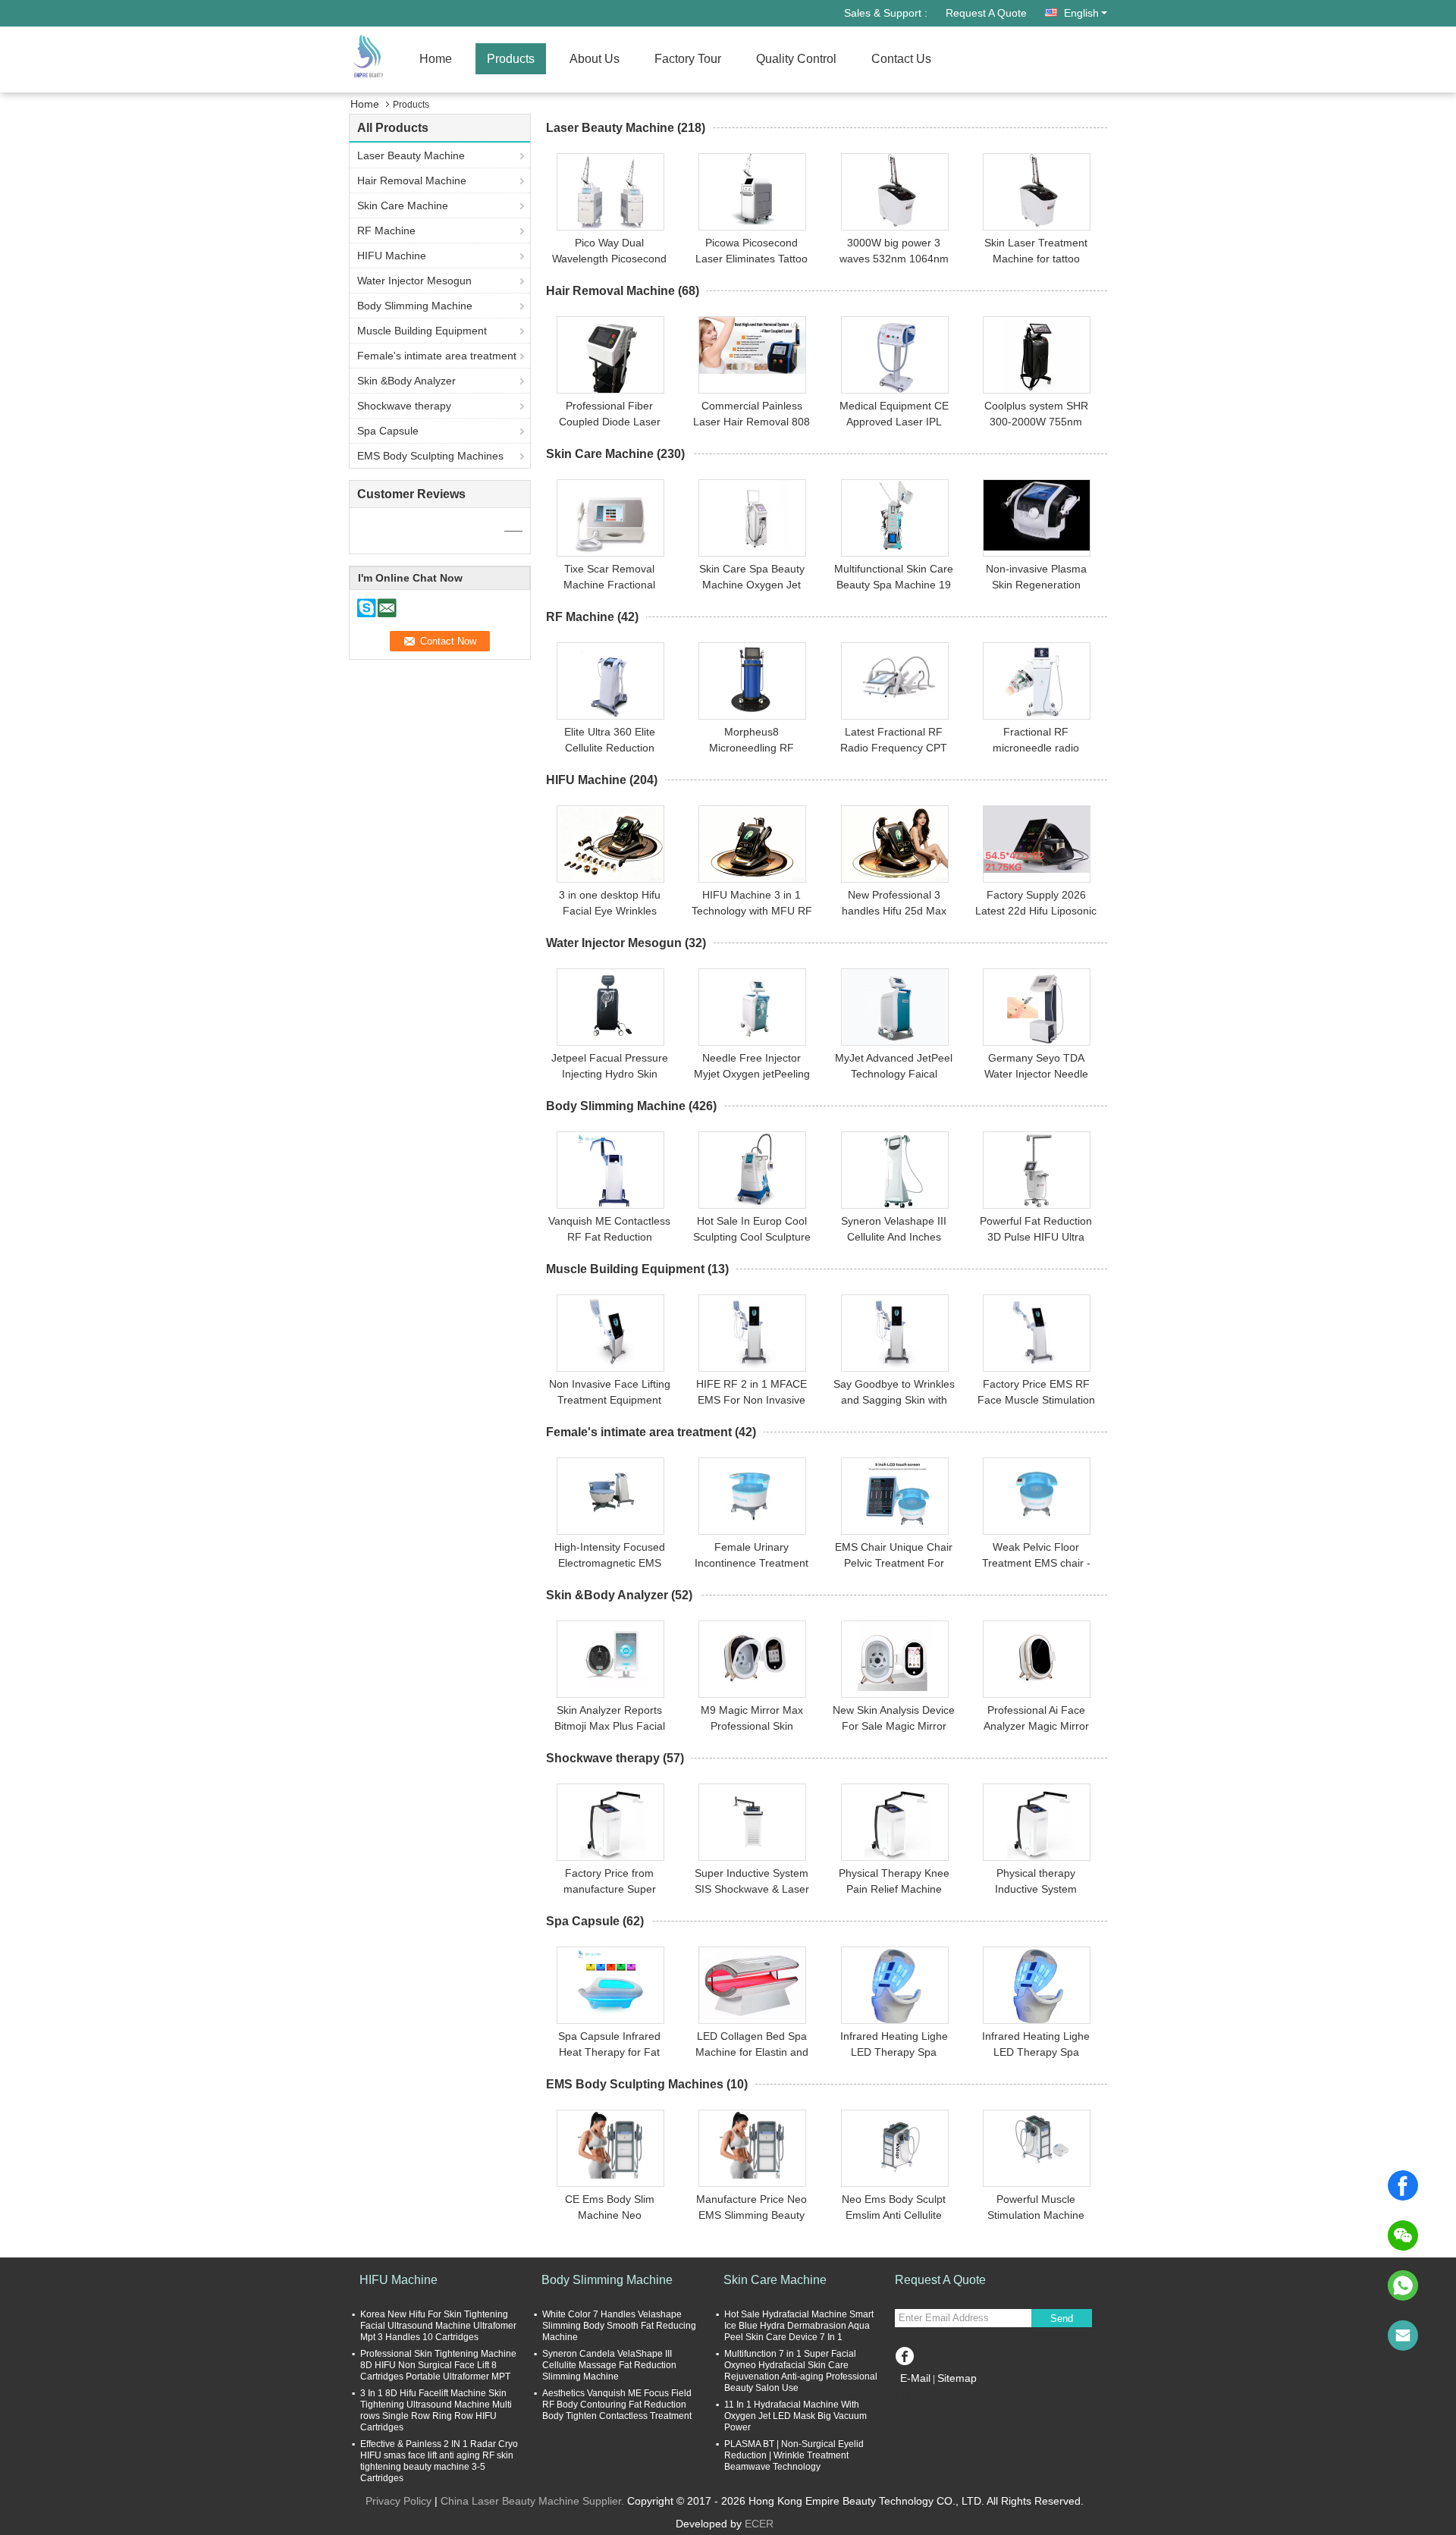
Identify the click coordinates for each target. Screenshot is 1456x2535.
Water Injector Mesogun (414, 281)
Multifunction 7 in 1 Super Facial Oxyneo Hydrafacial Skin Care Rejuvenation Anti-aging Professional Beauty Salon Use (801, 2371)
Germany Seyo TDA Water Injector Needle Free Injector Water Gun (1036, 1074)
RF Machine (386, 231)
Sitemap (957, 2378)
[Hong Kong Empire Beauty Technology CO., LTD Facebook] (904, 2354)
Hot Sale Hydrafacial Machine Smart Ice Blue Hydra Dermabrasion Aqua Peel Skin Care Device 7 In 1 (799, 2326)
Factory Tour (688, 59)
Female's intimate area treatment (437, 356)
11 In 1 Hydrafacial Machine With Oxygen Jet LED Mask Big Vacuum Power (795, 2416)
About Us (595, 59)
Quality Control (796, 59)
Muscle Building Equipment (422, 331)
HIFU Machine (392, 256)
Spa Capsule (388, 431)
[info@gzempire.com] (1403, 2336)
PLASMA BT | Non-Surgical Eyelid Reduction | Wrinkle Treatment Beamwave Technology (794, 2455)
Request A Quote (986, 13)
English (1081, 13)
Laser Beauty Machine (411, 155)
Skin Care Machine (403, 205)
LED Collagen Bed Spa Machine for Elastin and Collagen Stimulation (752, 2052)
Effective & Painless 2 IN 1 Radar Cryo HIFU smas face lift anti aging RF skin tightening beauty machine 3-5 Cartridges (439, 2461)
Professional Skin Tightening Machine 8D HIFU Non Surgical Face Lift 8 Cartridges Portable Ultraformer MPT (438, 2365)
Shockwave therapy (404, 406)
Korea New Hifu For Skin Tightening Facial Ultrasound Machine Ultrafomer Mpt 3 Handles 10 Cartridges (438, 2326)
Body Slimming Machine (415, 306)
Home (436, 59)
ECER (759, 2524)
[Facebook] (1403, 2185)
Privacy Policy (399, 2501)
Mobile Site (932, 2397)
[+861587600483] (1403, 2286)
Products (511, 59)
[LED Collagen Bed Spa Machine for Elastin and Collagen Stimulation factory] (752, 1985)
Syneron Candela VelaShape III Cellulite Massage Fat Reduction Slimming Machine (609, 2365)
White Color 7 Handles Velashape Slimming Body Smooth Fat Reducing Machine (619, 2326)
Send (1062, 2319)
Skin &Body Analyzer (406, 381)
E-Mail (915, 2378)
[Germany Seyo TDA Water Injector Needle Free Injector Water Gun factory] (1037, 1007)
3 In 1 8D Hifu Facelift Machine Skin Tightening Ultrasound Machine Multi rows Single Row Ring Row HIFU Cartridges (436, 2410)
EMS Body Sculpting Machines (430, 456)
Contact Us (901, 59)
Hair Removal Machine (412, 180)
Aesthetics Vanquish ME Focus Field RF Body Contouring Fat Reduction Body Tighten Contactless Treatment (617, 2405)
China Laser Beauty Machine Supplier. (534, 2501)
